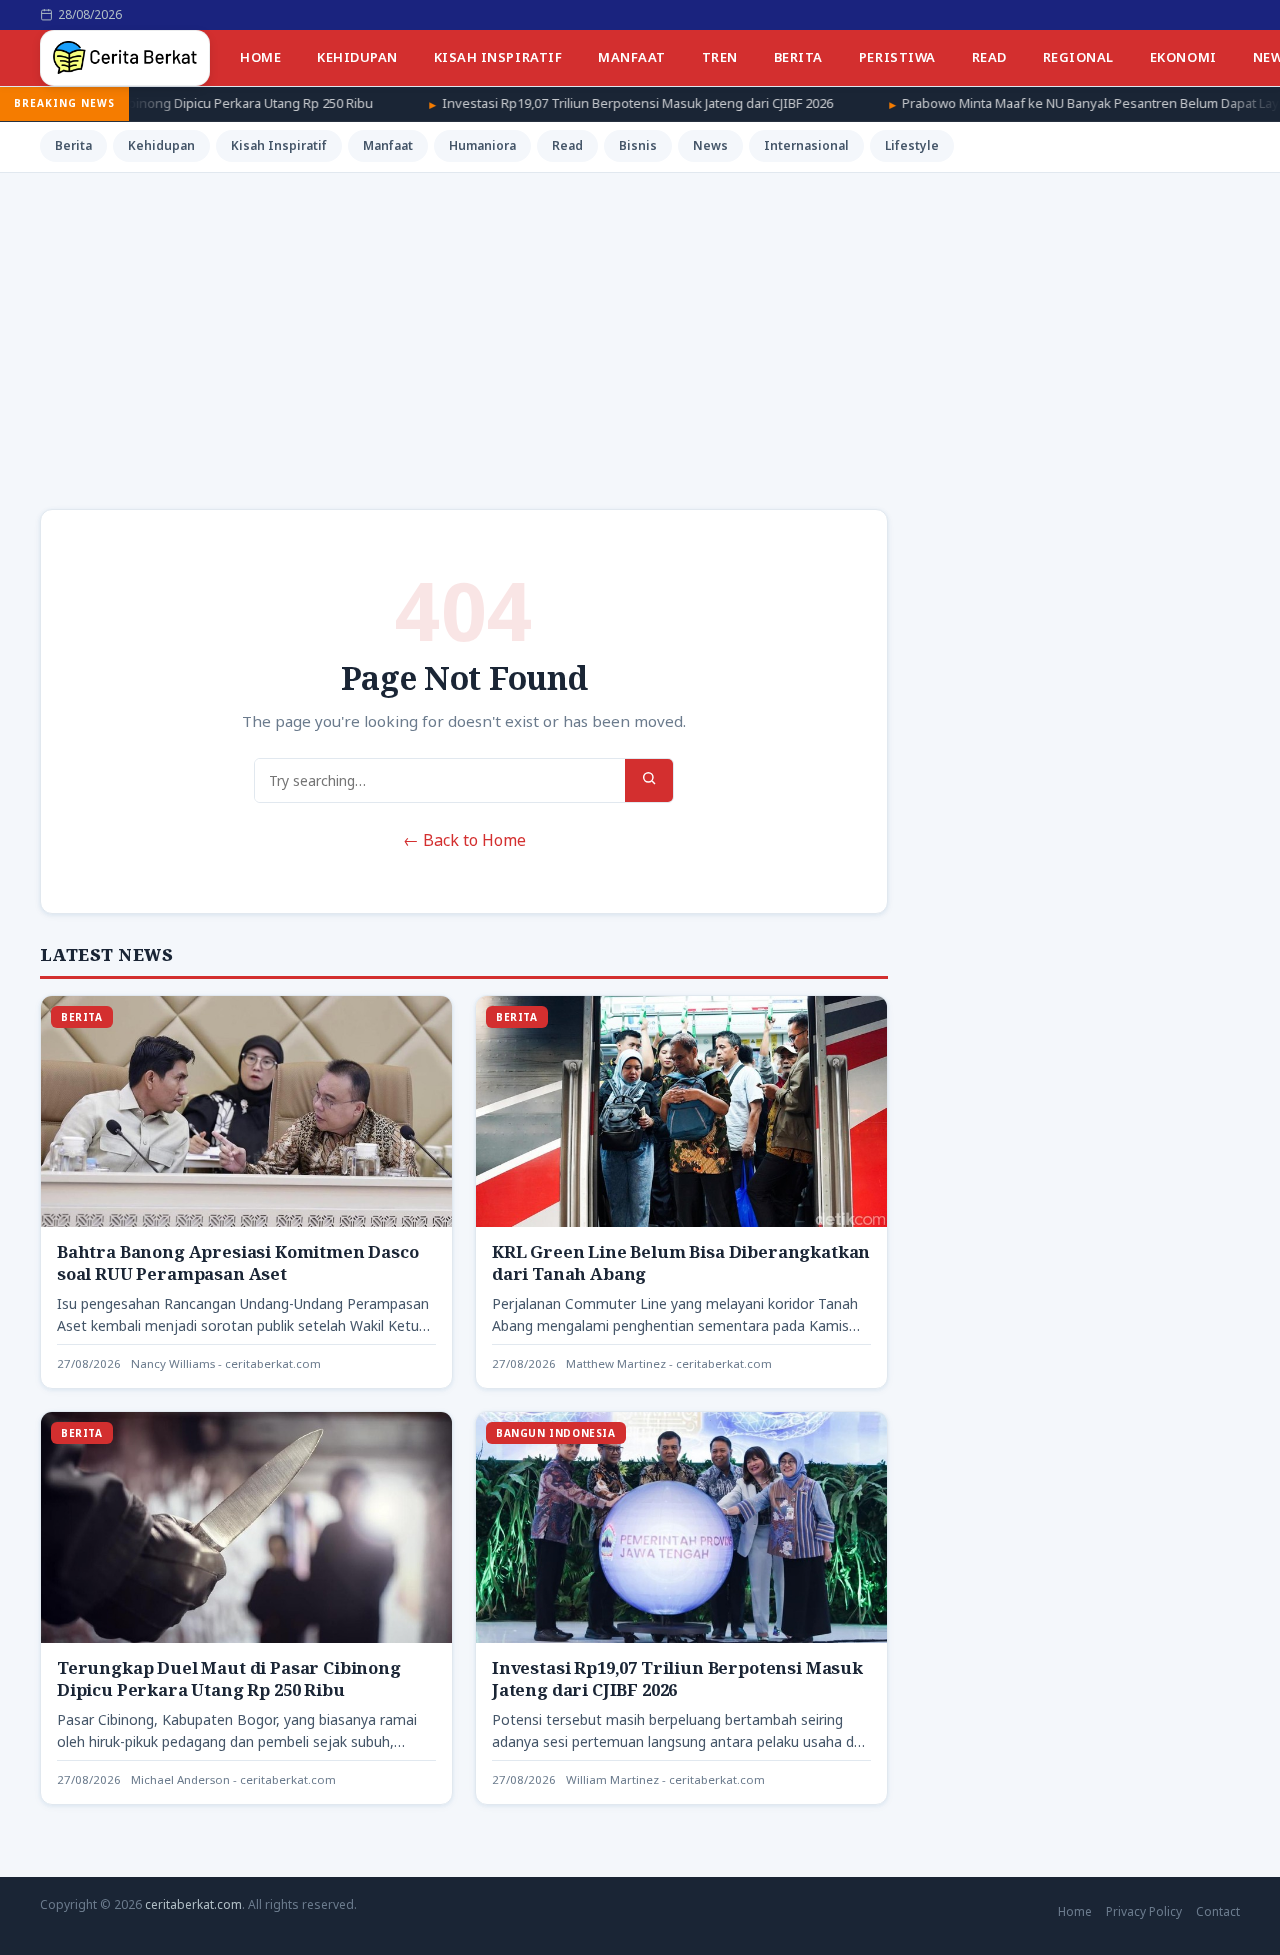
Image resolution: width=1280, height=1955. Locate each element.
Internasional (806, 145)
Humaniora (482, 145)
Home (260, 57)
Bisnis (638, 145)
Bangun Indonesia (556, 1433)
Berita (798, 57)
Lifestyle (912, 145)
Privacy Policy (1144, 1911)
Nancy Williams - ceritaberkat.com (226, 1363)
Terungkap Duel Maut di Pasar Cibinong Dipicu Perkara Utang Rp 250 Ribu (229, 1678)
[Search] (649, 780)
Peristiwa (897, 57)
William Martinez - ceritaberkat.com (665, 1779)
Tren (720, 57)
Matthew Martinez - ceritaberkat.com (669, 1363)
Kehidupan (357, 57)
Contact (1218, 1911)
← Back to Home (464, 840)
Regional (1078, 57)
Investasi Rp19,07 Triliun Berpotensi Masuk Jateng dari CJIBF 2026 (546, 103)
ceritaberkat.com (193, 1904)
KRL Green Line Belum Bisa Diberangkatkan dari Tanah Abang (681, 1262)
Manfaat (632, 57)
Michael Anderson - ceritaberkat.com (233, 1779)
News (710, 145)
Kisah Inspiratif (498, 57)
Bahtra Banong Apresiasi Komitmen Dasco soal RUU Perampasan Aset (238, 1262)
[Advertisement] (640, 323)
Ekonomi (1183, 57)
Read (989, 57)
